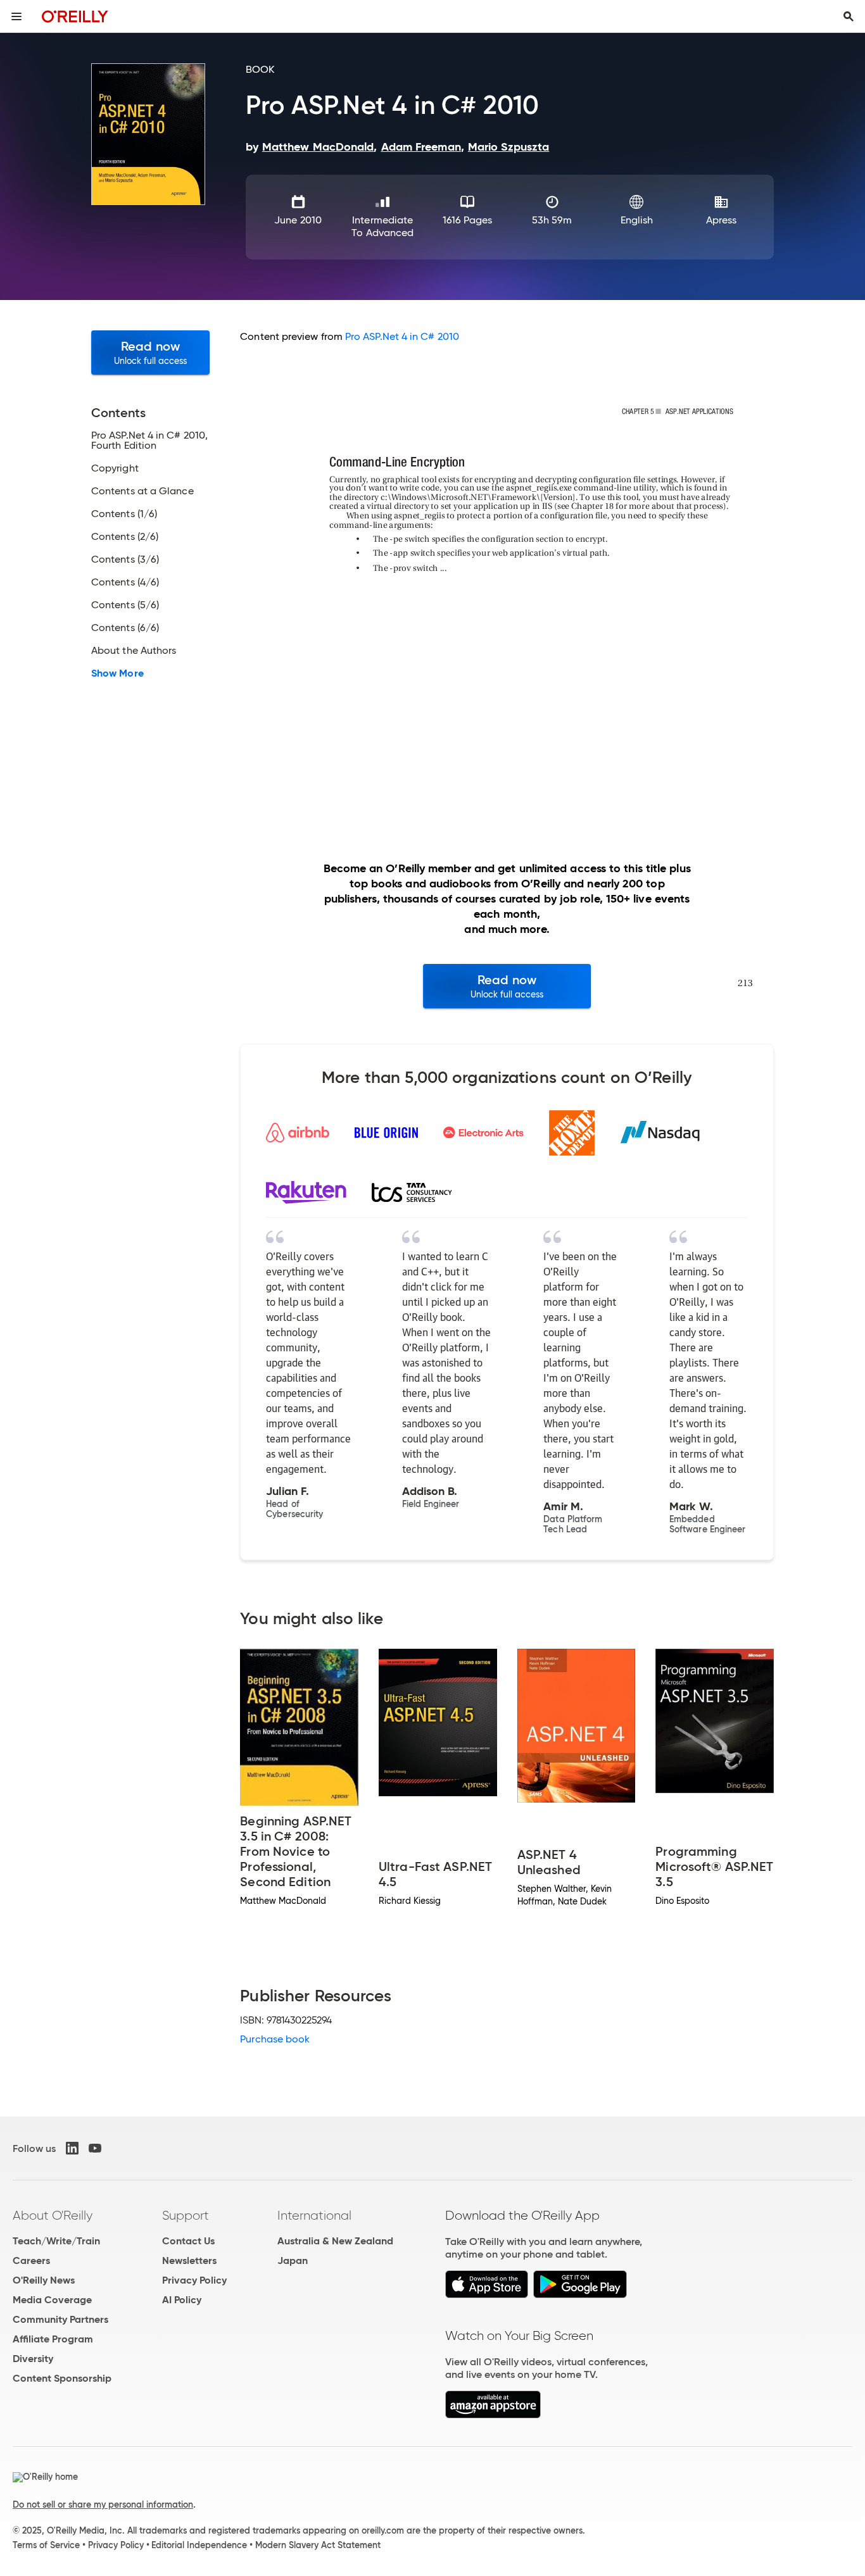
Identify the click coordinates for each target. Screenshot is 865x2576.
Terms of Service (46, 2545)
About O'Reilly (53, 2215)
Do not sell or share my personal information (103, 2504)
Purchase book (275, 2039)
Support (186, 2215)
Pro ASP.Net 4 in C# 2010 (402, 336)
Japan (293, 2260)
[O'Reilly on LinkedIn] (72, 2148)
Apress (721, 220)
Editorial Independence (199, 2545)
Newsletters (189, 2260)
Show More (117, 673)
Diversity (33, 2359)
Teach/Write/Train (56, 2241)
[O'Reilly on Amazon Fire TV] (493, 2415)
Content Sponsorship (62, 2378)
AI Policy (182, 2300)
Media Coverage (52, 2300)
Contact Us (188, 2241)
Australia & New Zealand (335, 2241)
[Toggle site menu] (16, 16)
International (314, 2215)
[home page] (75, 16)
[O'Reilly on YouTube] (95, 2148)
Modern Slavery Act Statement (318, 2545)
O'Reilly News (44, 2280)
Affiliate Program (53, 2339)
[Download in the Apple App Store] (487, 2295)
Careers (31, 2260)
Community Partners (60, 2319)
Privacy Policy (194, 2280)
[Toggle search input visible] (849, 16)
